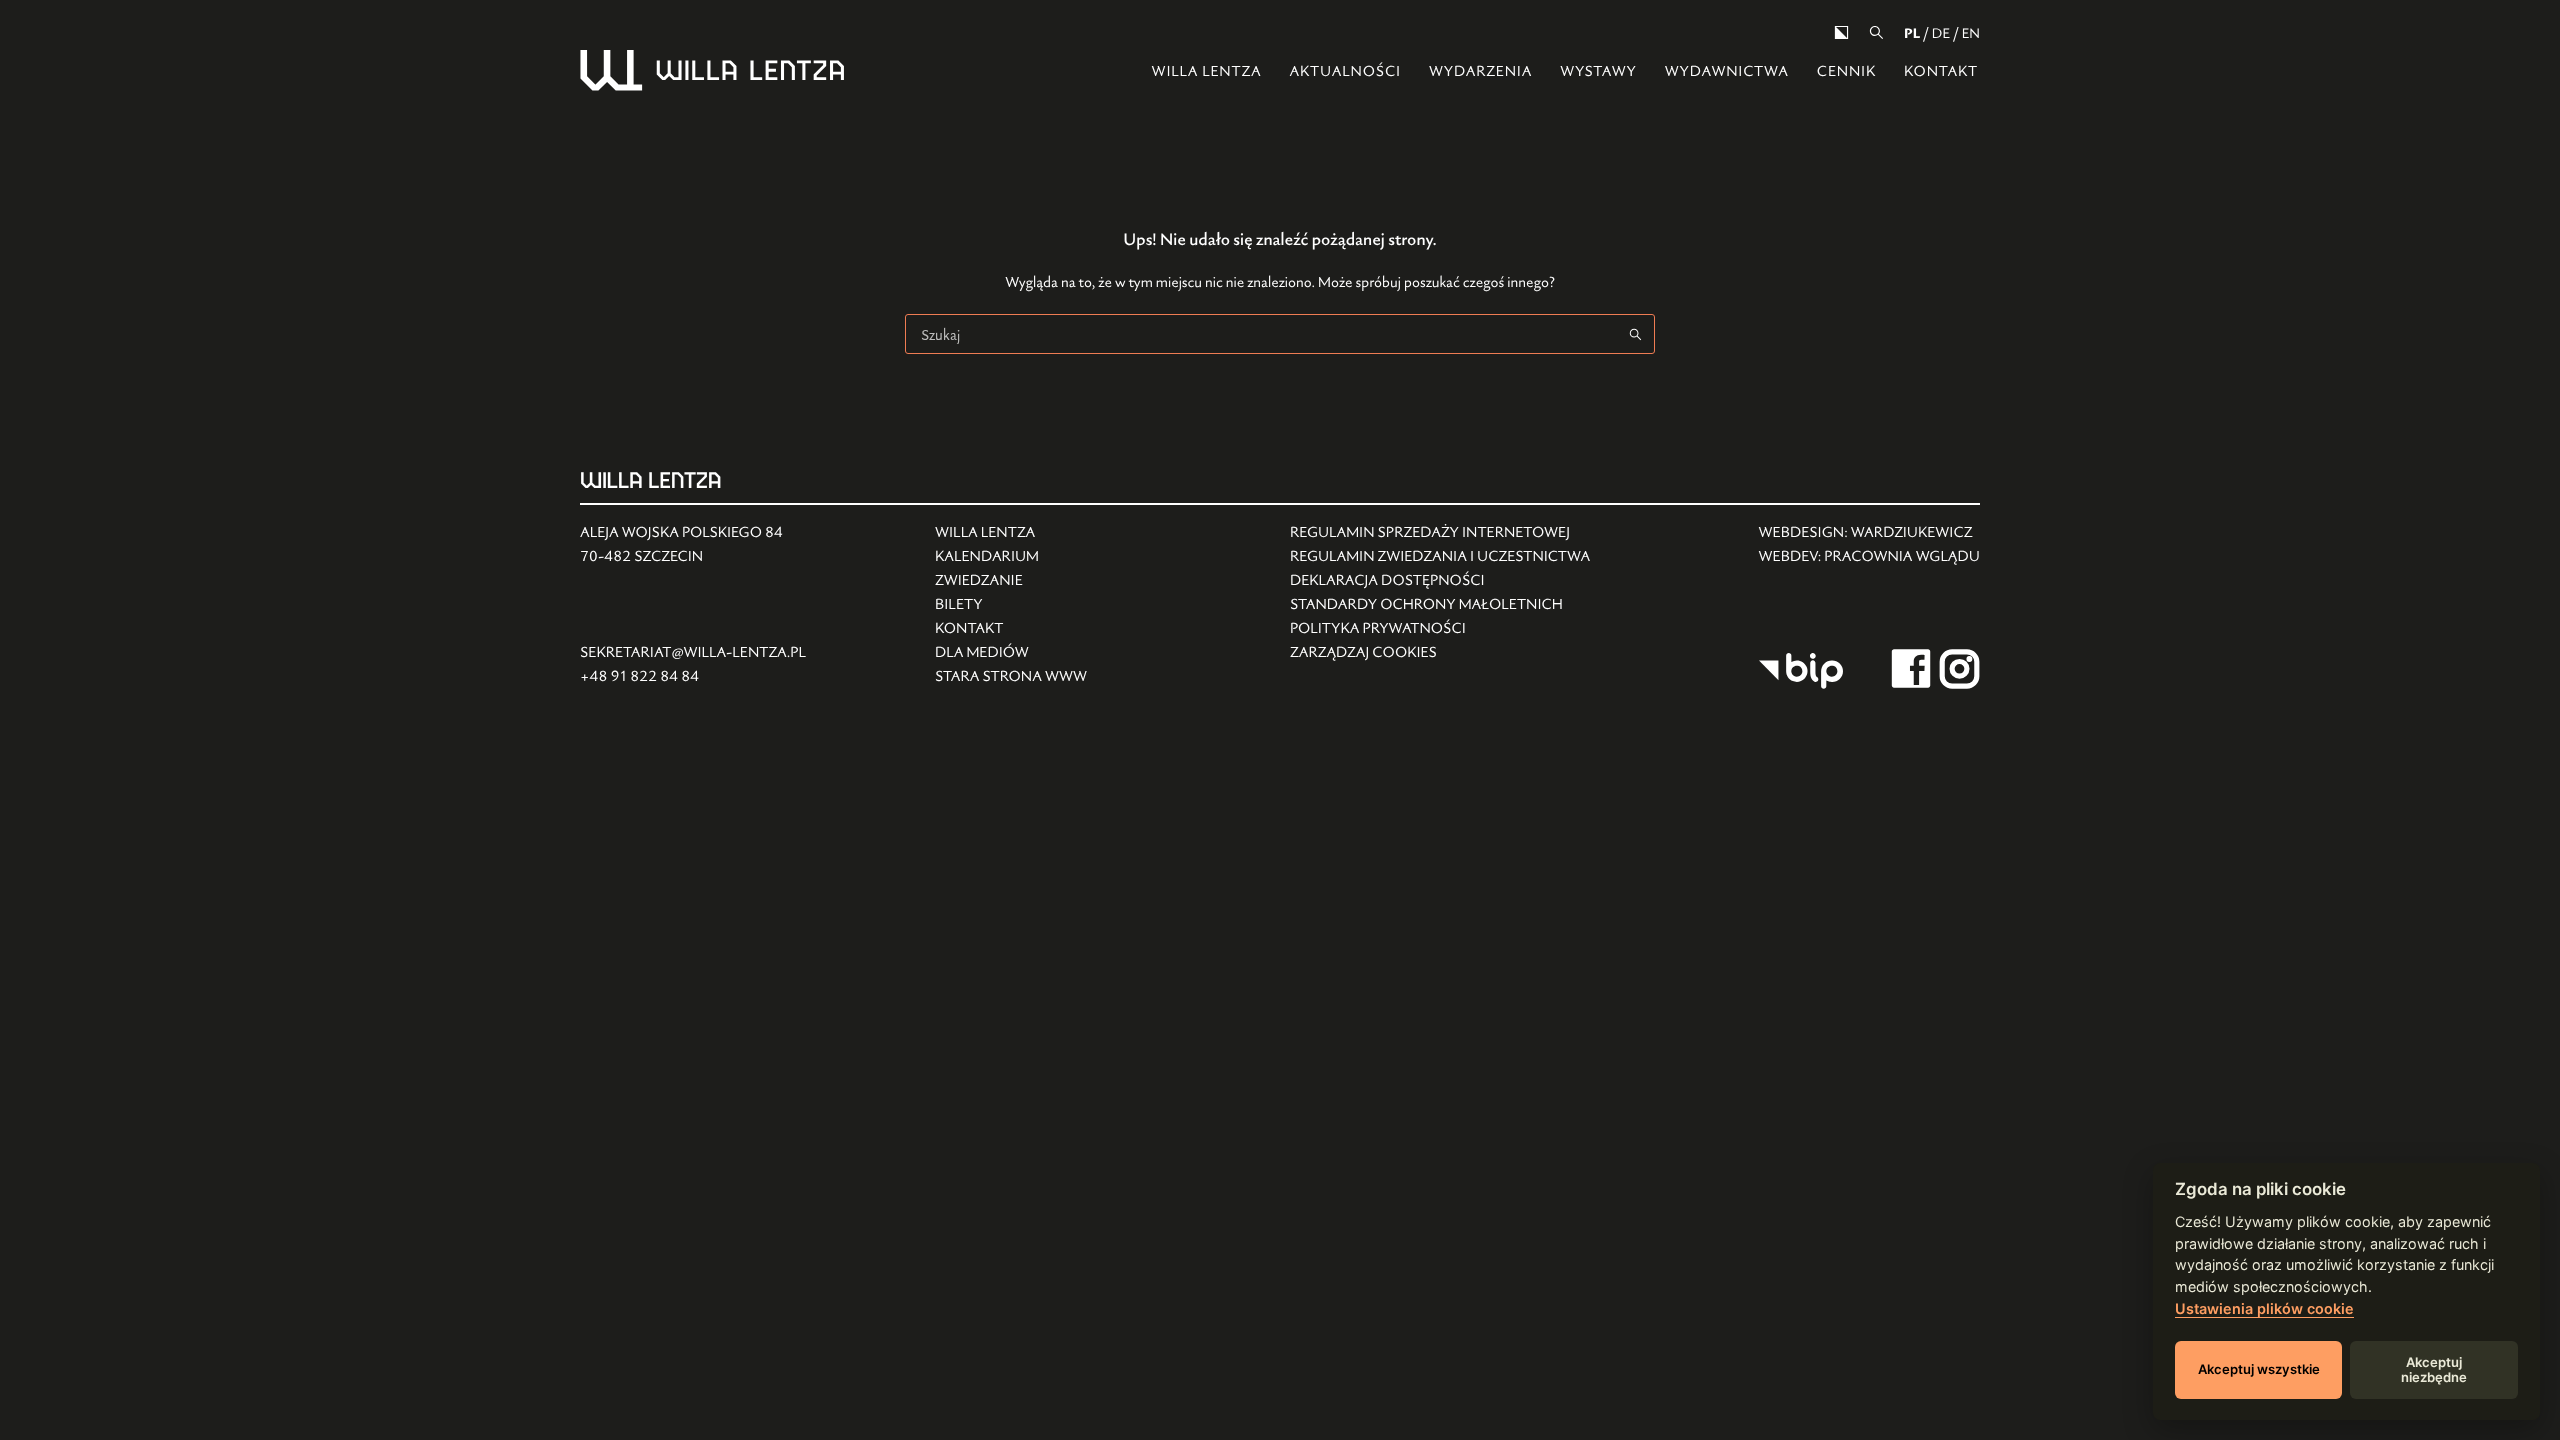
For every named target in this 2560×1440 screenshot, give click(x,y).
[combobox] (1261, 334)
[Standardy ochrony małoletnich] (1440, 605)
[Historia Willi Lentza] (1011, 533)
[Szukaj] (1876, 32)
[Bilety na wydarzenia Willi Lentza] (1011, 605)
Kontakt (1941, 71)
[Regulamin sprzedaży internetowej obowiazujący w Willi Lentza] (1440, 533)
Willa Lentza (1207, 71)
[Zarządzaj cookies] (1440, 653)
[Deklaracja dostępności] (1440, 581)
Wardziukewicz (1912, 532)
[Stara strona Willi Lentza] (1011, 677)
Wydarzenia (1480, 71)
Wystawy (1598, 71)
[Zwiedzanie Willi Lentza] (1011, 581)
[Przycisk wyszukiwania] (1635, 334)
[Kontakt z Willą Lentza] (1011, 629)
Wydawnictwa (1727, 71)
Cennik (1846, 71)
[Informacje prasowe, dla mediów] (1011, 653)
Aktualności (1344, 71)
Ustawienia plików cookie (2264, 1308)
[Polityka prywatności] (1440, 629)
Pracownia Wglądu (1902, 556)
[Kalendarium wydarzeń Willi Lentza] (1011, 557)
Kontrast (1841, 32)
